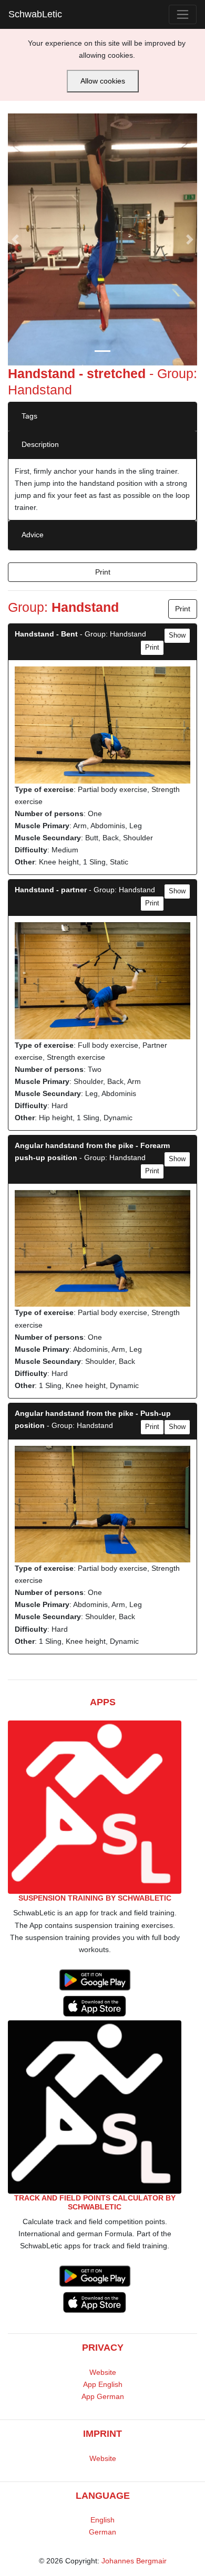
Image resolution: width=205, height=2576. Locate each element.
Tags (29, 416)
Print (103, 572)
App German (103, 2396)
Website (103, 2372)
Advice (33, 535)
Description (40, 444)
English (102, 2520)
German (102, 2532)
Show (177, 635)
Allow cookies (103, 81)
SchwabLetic (35, 14)
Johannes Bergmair (134, 2561)
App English (103, 2384)
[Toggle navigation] (183, 14)
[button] (16, 239)
